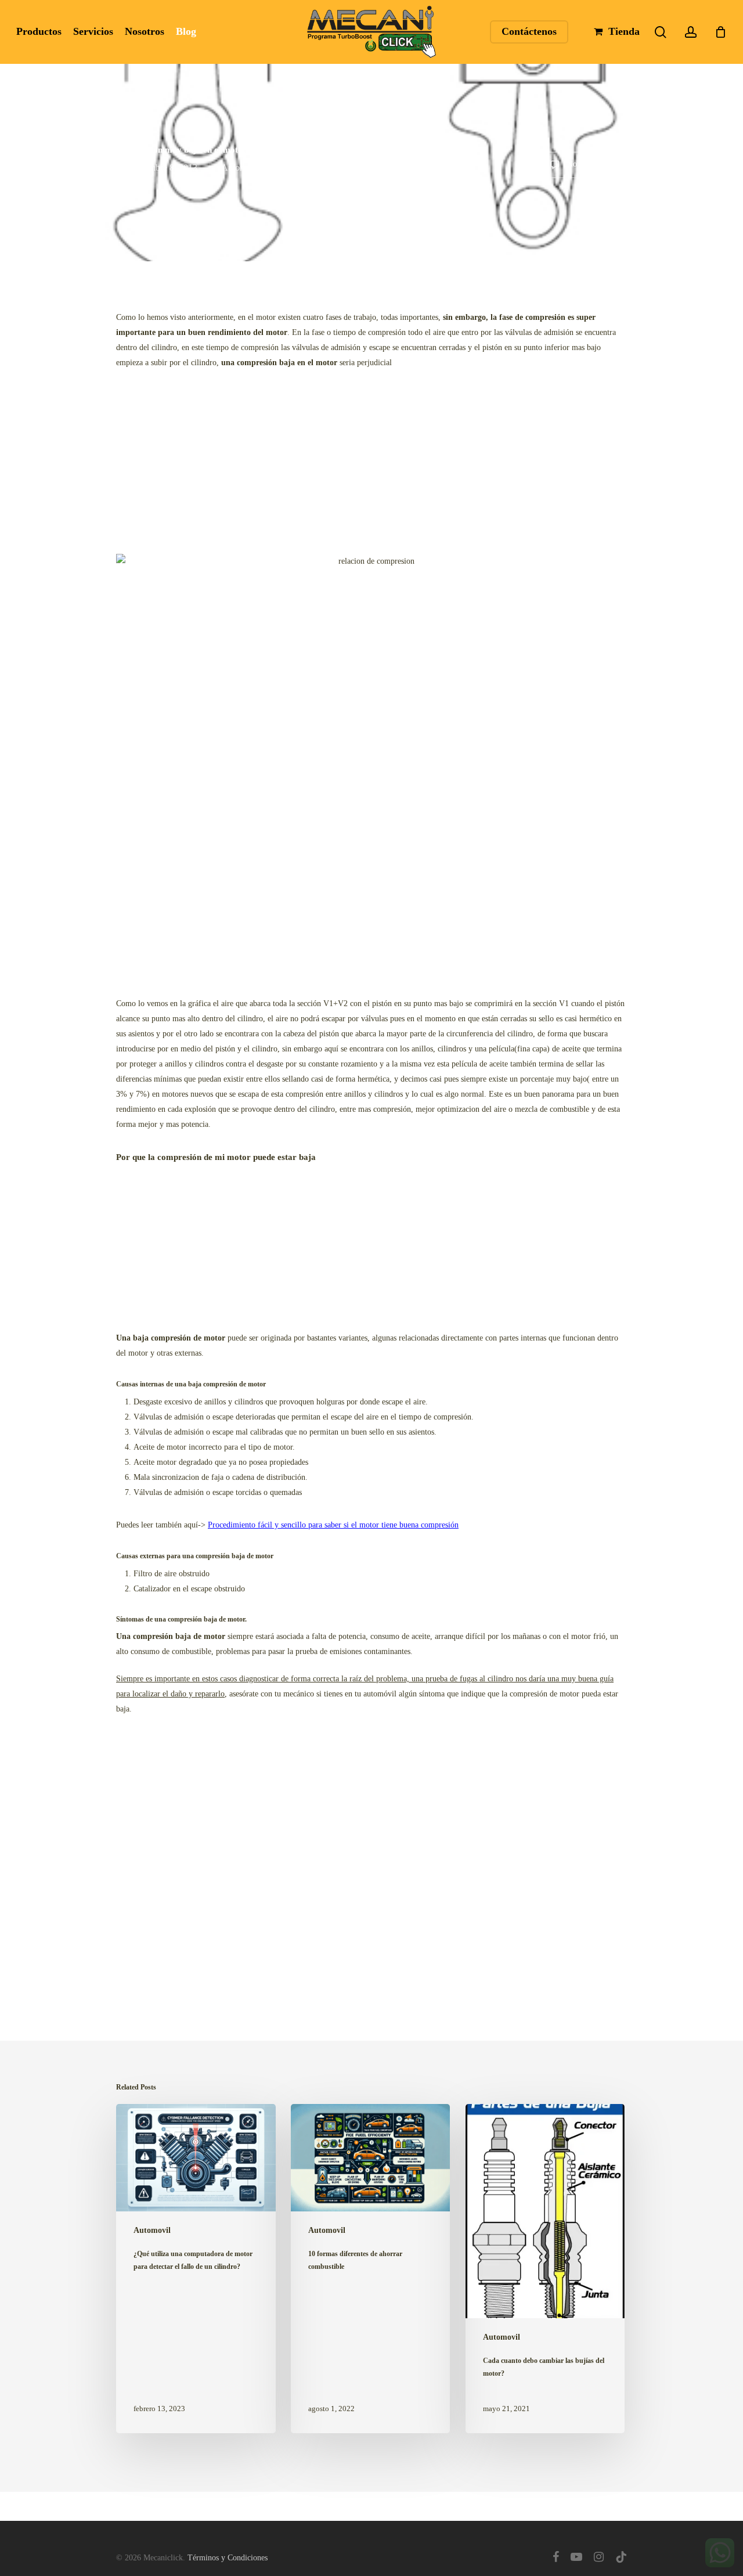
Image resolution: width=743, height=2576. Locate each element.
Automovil (241, 167)
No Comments (589, 165)
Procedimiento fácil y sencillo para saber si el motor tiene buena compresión (333, 1525)
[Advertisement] (371, 464)
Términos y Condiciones (228, 2558)
